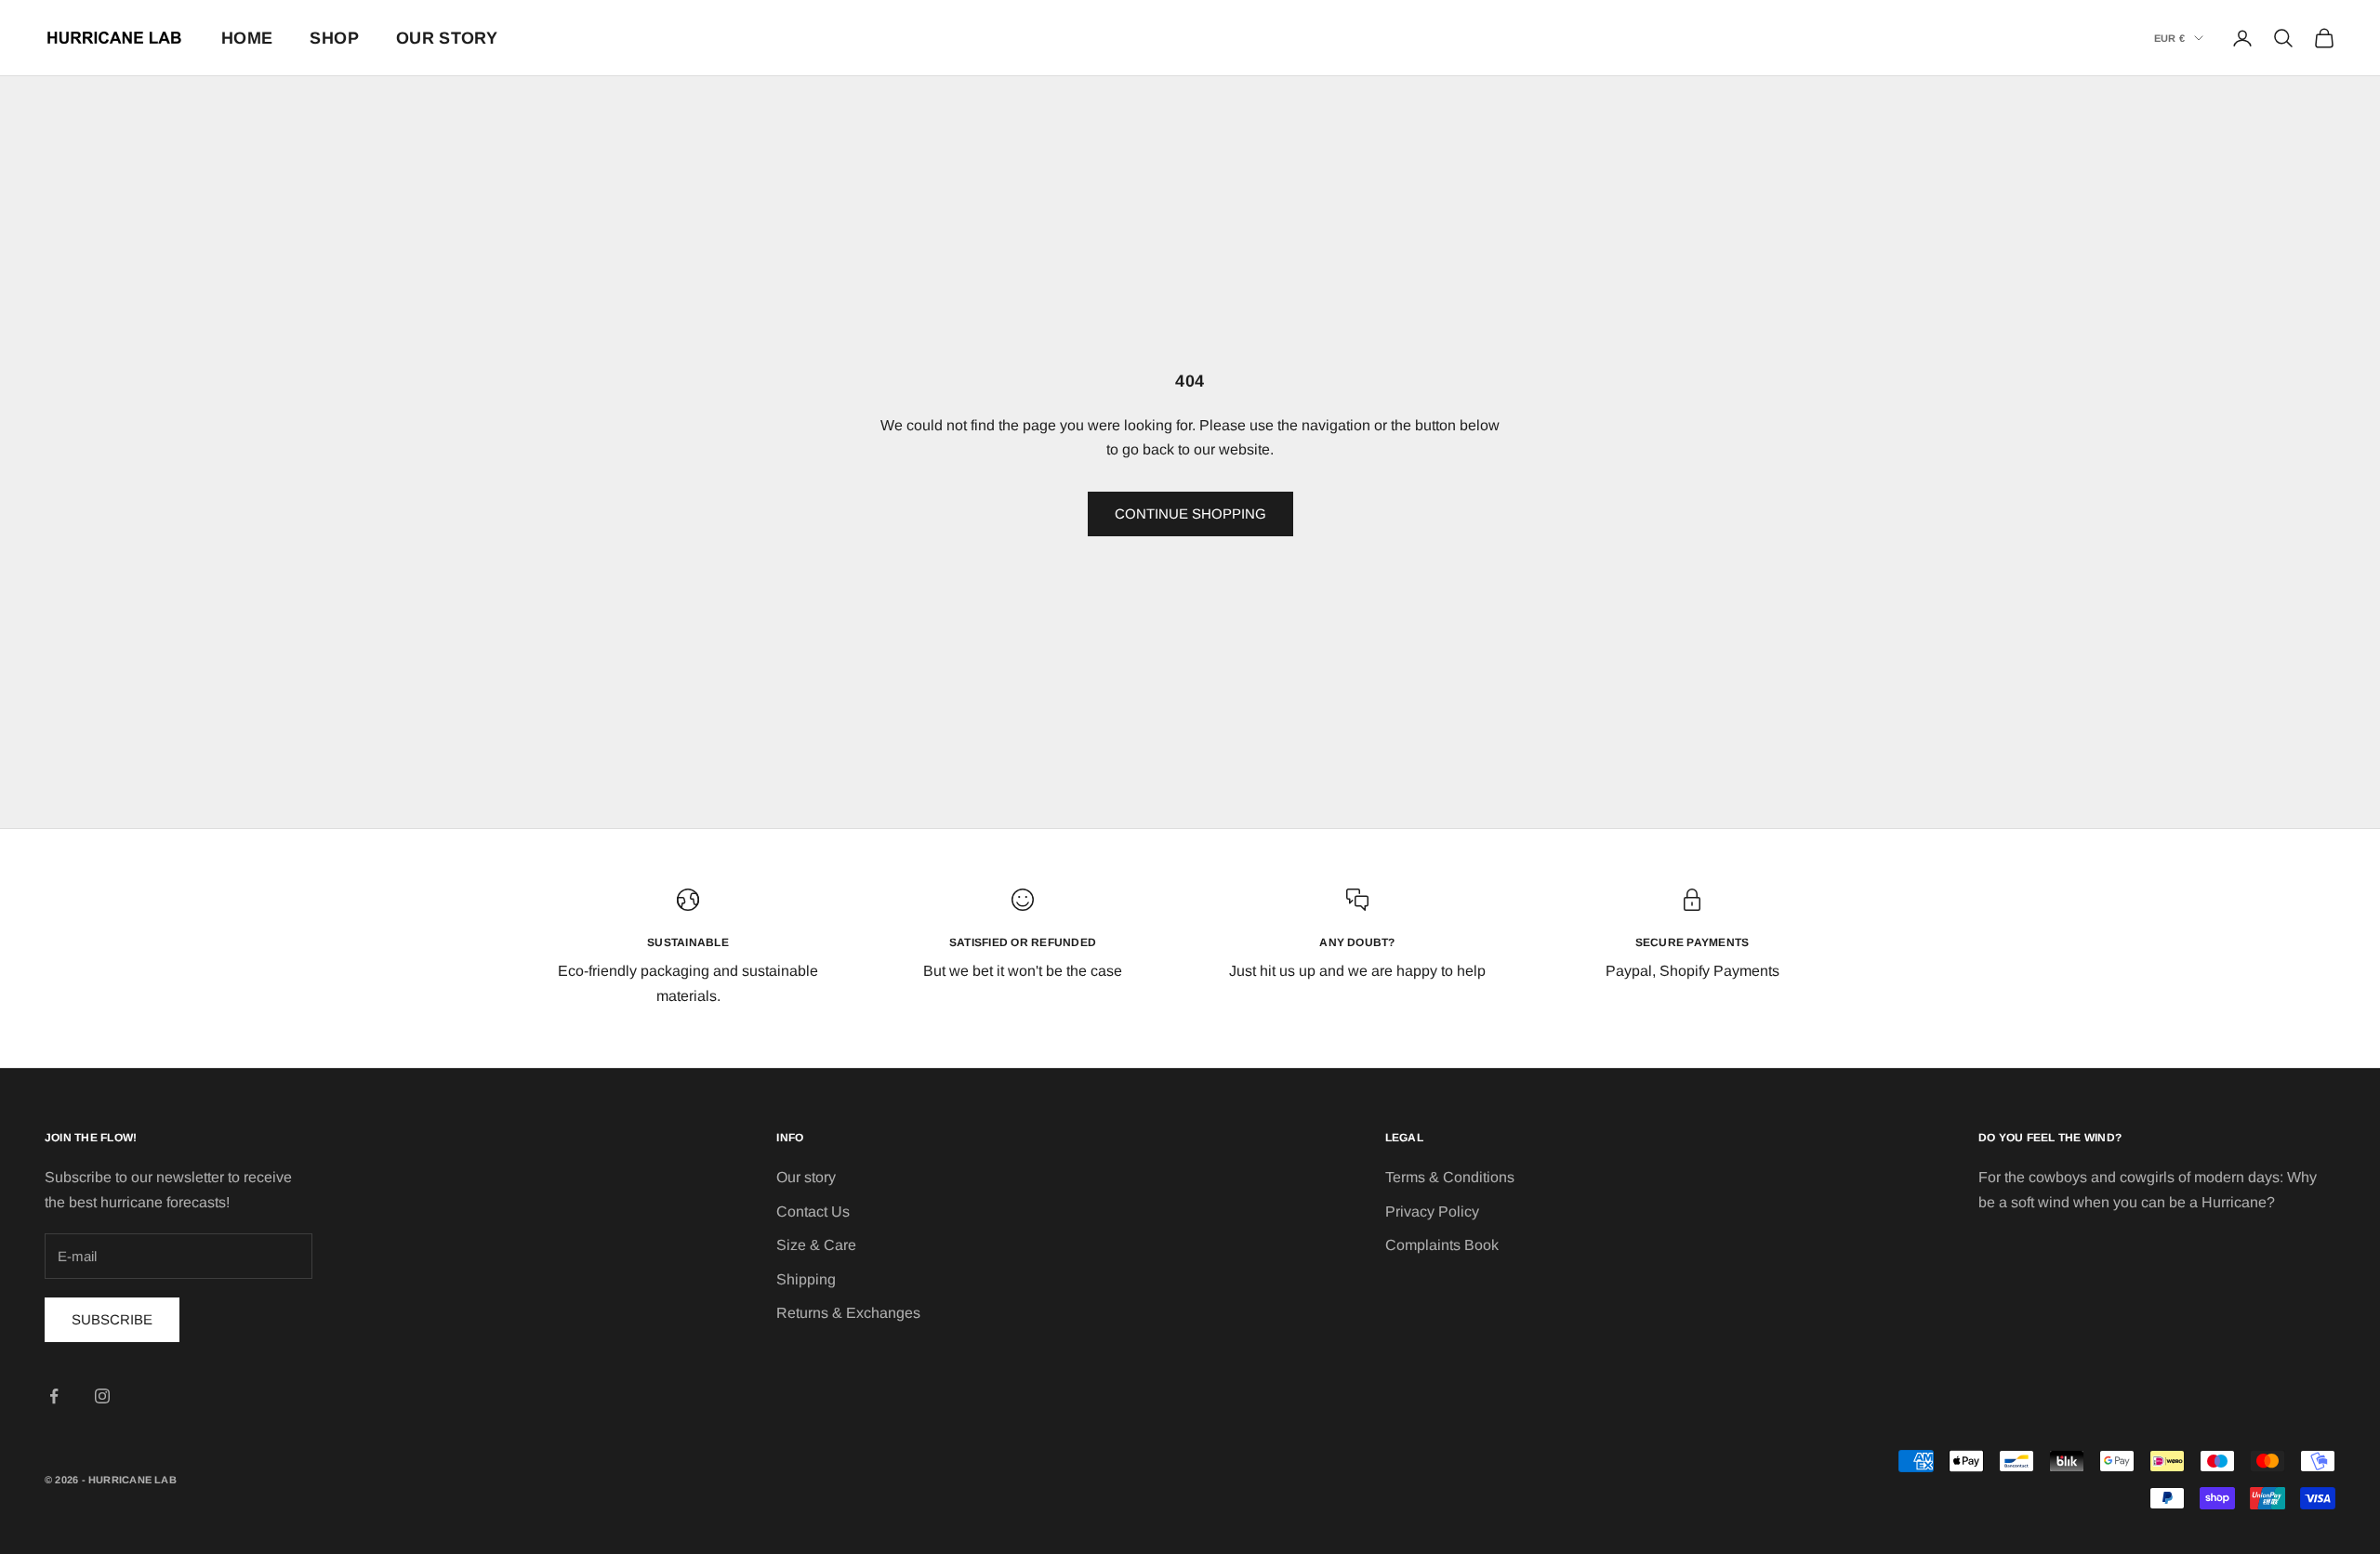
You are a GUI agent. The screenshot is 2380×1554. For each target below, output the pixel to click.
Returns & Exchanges (848, 1313)
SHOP (334, 38)
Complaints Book (1442, 1245)
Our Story (447, 38)
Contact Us (813, 1212)
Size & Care (816, 1245)
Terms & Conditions (1450, 1177)
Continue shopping (1190, 514)
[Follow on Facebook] (54, 1396)
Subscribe (112, 1319)
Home (247, 38)
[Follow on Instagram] (102, 1396)
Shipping (806, 1279)
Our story (806, 1177)
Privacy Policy (1432, 1212)
